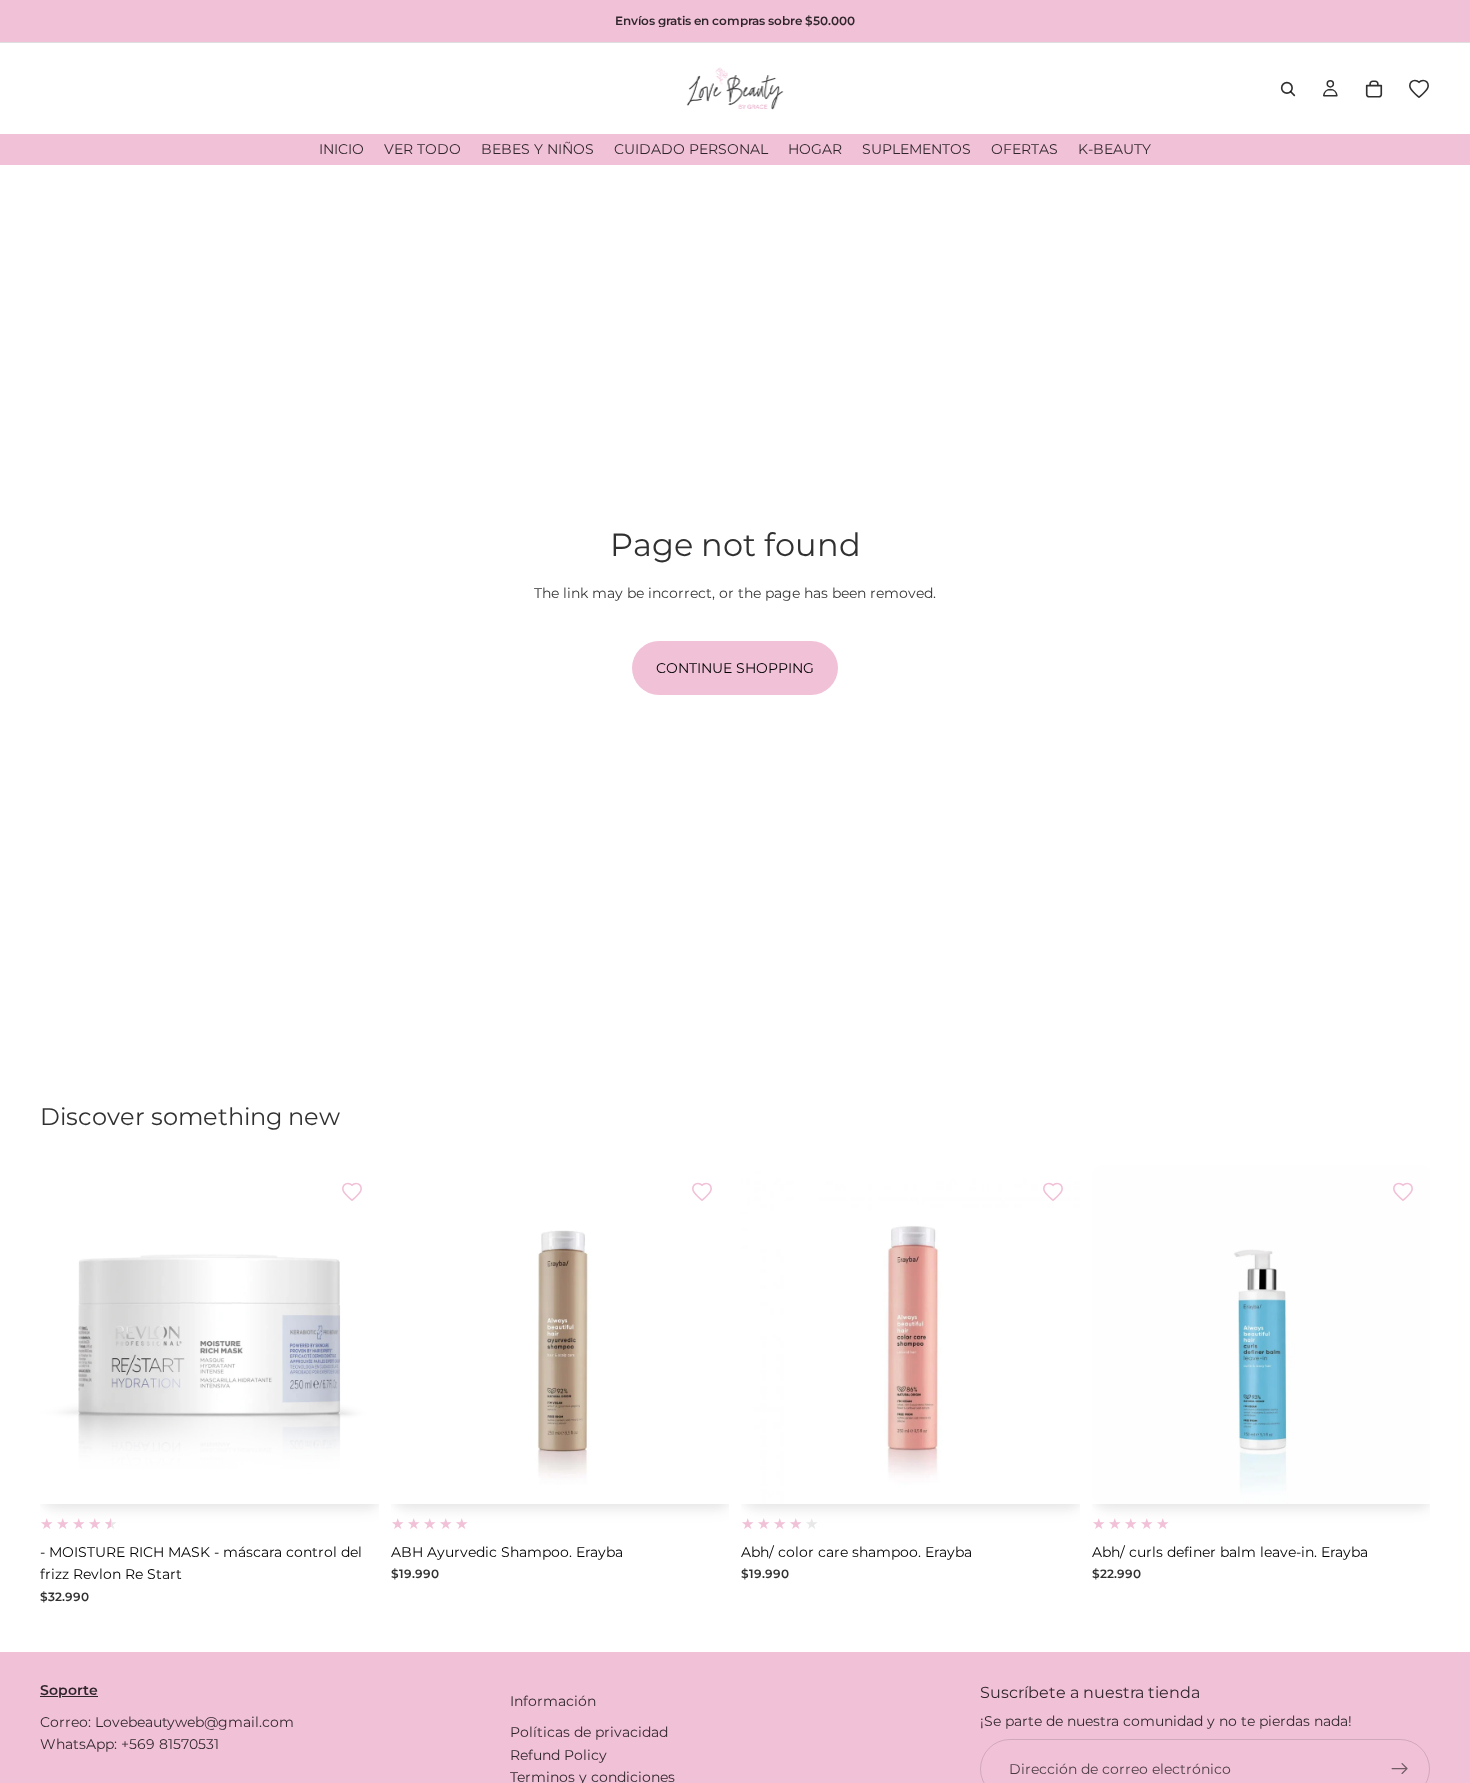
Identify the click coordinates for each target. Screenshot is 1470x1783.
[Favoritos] (1419, 89)
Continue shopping (735, 668)
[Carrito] (1374, 89)
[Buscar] (1288, 89)
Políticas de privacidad (589, 1732)
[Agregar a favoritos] (352, 1192)
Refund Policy (558, 1755)
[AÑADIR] (348, 1473)
